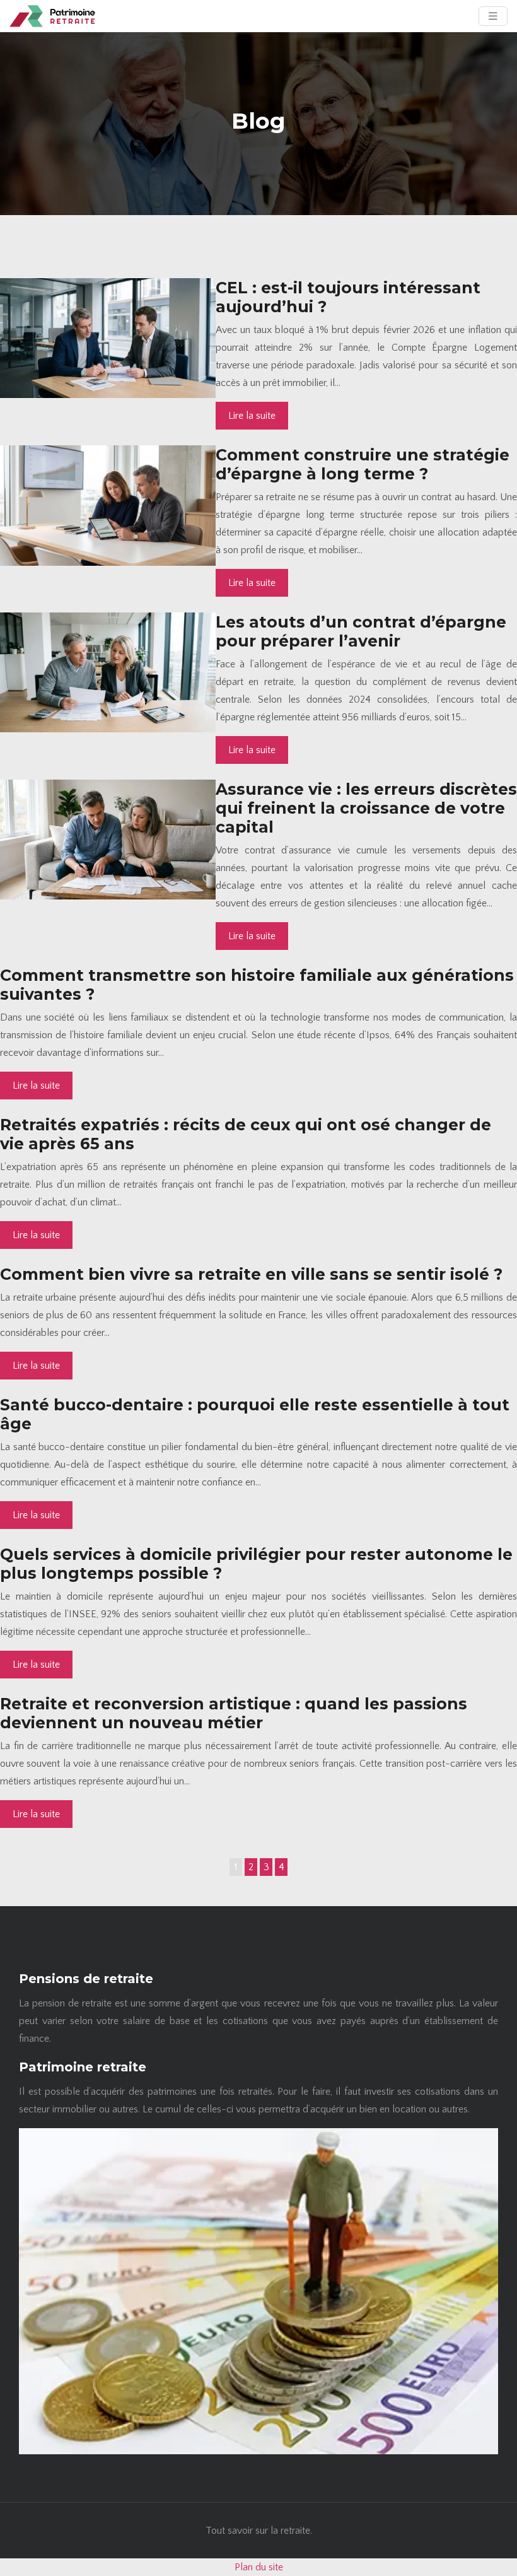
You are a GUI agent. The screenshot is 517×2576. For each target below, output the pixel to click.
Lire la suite (252, 416)
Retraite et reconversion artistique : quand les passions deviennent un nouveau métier (234, 1713)
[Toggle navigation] (493, 16)
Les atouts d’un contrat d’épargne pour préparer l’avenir (361, 631)
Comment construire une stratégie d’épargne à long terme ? (363, 464)
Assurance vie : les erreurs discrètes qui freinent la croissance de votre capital (366, 808)
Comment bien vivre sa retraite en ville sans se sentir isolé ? (251, 1274)
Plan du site (259, 2567)
